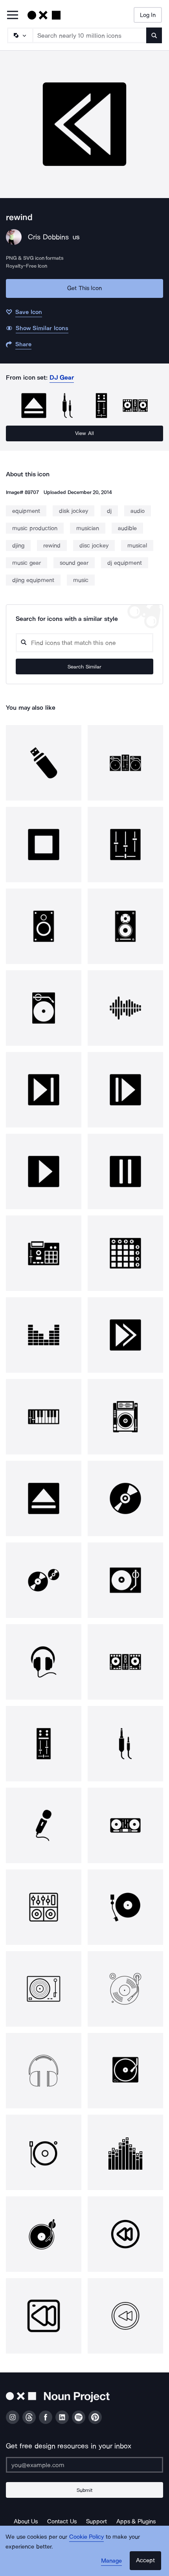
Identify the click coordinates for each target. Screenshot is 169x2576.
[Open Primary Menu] (13, 16)
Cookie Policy (87, 2537)
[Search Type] (20, 35)
